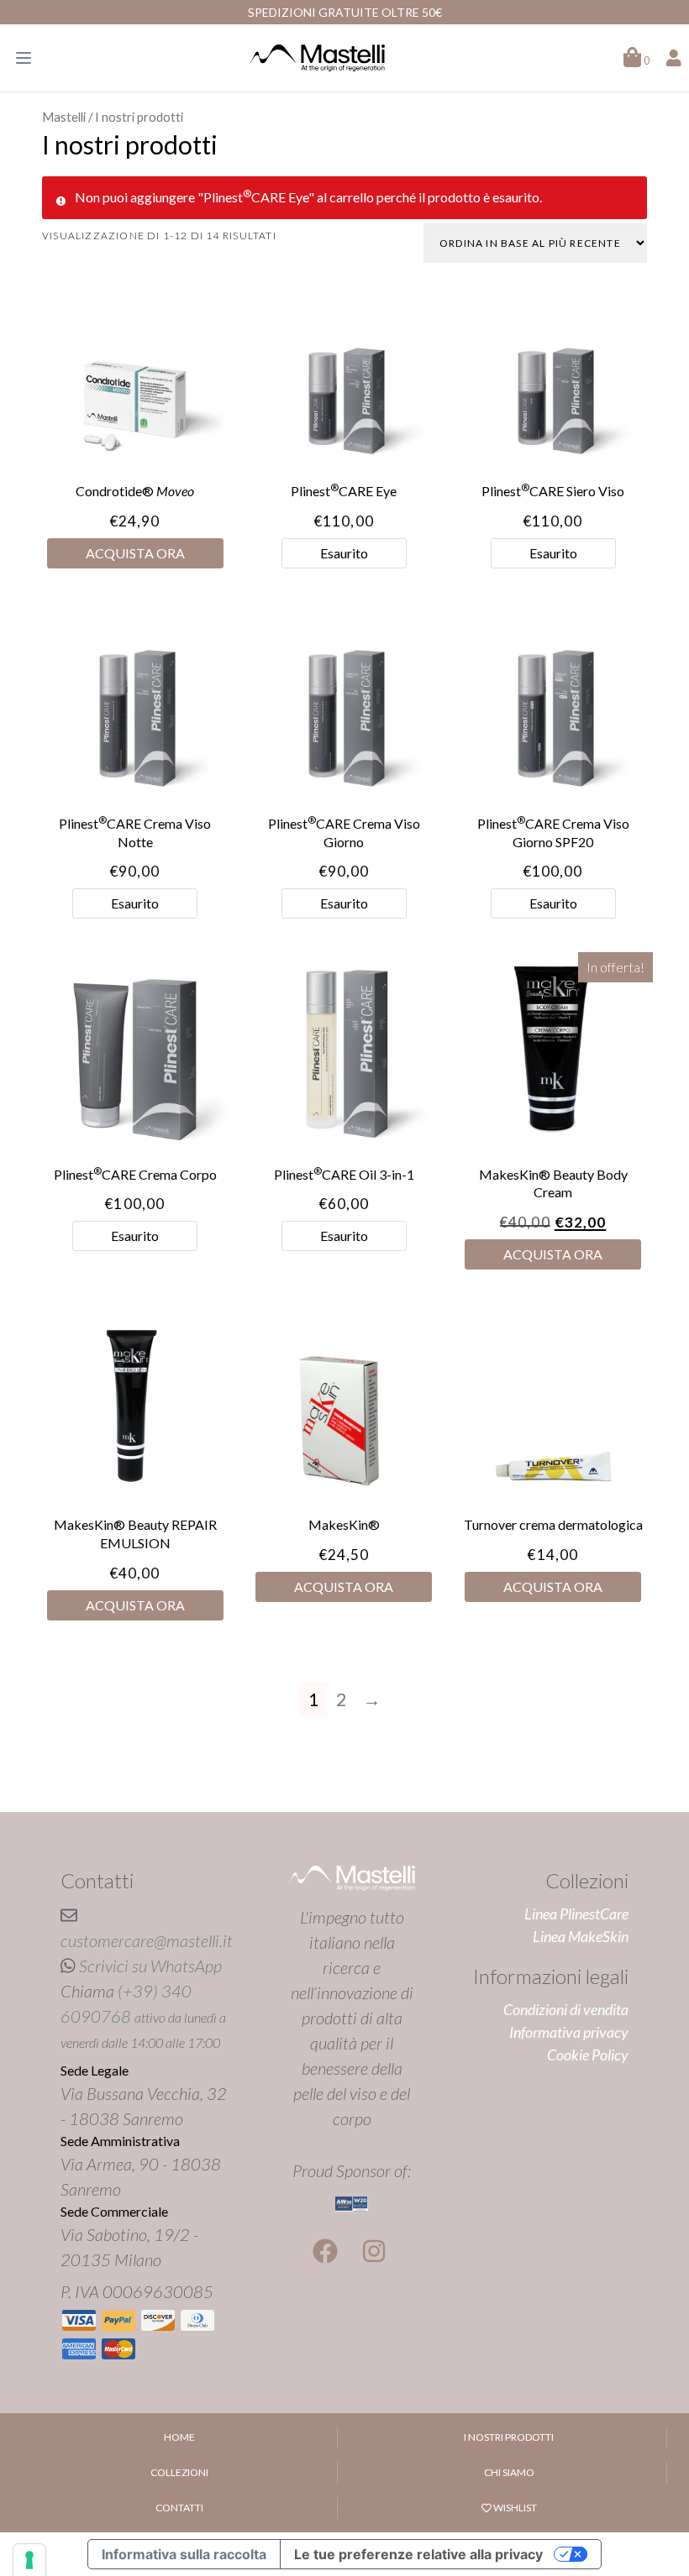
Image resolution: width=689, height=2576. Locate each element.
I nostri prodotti (509, 2437)
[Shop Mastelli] (318, 58)
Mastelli (64, 117)
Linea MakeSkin (581, 1936)
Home (179, 2437)
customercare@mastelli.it (147, 1940)
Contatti (179, 2508)
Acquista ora (135, 553)
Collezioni (179, 2472)
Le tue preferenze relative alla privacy (418, 2554)
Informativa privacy (569, 2032)
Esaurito (344, 553)
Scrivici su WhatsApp (150, 1966)
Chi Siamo (509, 2472)
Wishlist (514, 2508)
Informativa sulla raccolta (184, 2554)
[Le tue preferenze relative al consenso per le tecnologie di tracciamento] (29, 2560)
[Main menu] (24, 58)
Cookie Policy (588, 2055)
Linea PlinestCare (576, 1914)
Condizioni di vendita (566, 2009)
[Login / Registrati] (674, 58)
